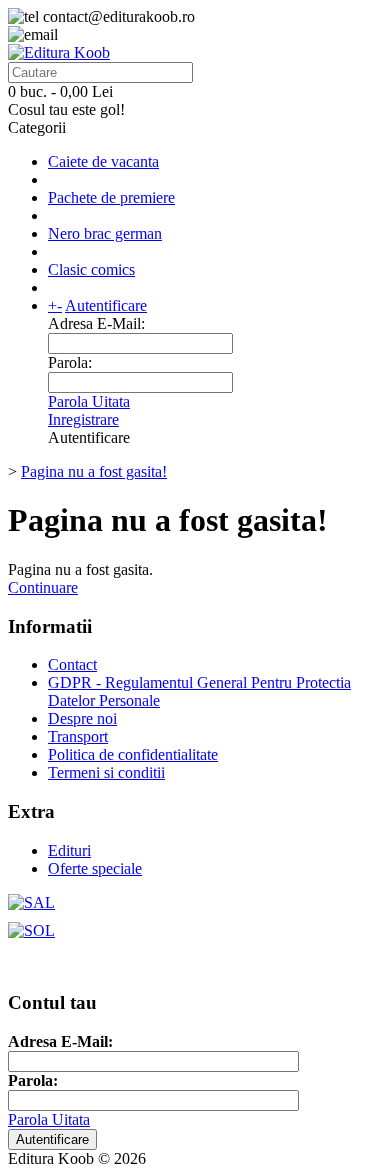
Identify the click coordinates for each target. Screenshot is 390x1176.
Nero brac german (105, 233)
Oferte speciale (95, 868)
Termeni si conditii (106, 772)
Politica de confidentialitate (133, 754)
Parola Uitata (89, 401)
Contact (72, 664)
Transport (78, 736)
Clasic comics (91, 269)
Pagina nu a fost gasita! (94, 471)
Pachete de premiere (111, 197)
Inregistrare (83, 419)
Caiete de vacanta (103, 161)
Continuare (43, 587)
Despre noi (82, 718)
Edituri (69, 850)
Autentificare (106, 305)
